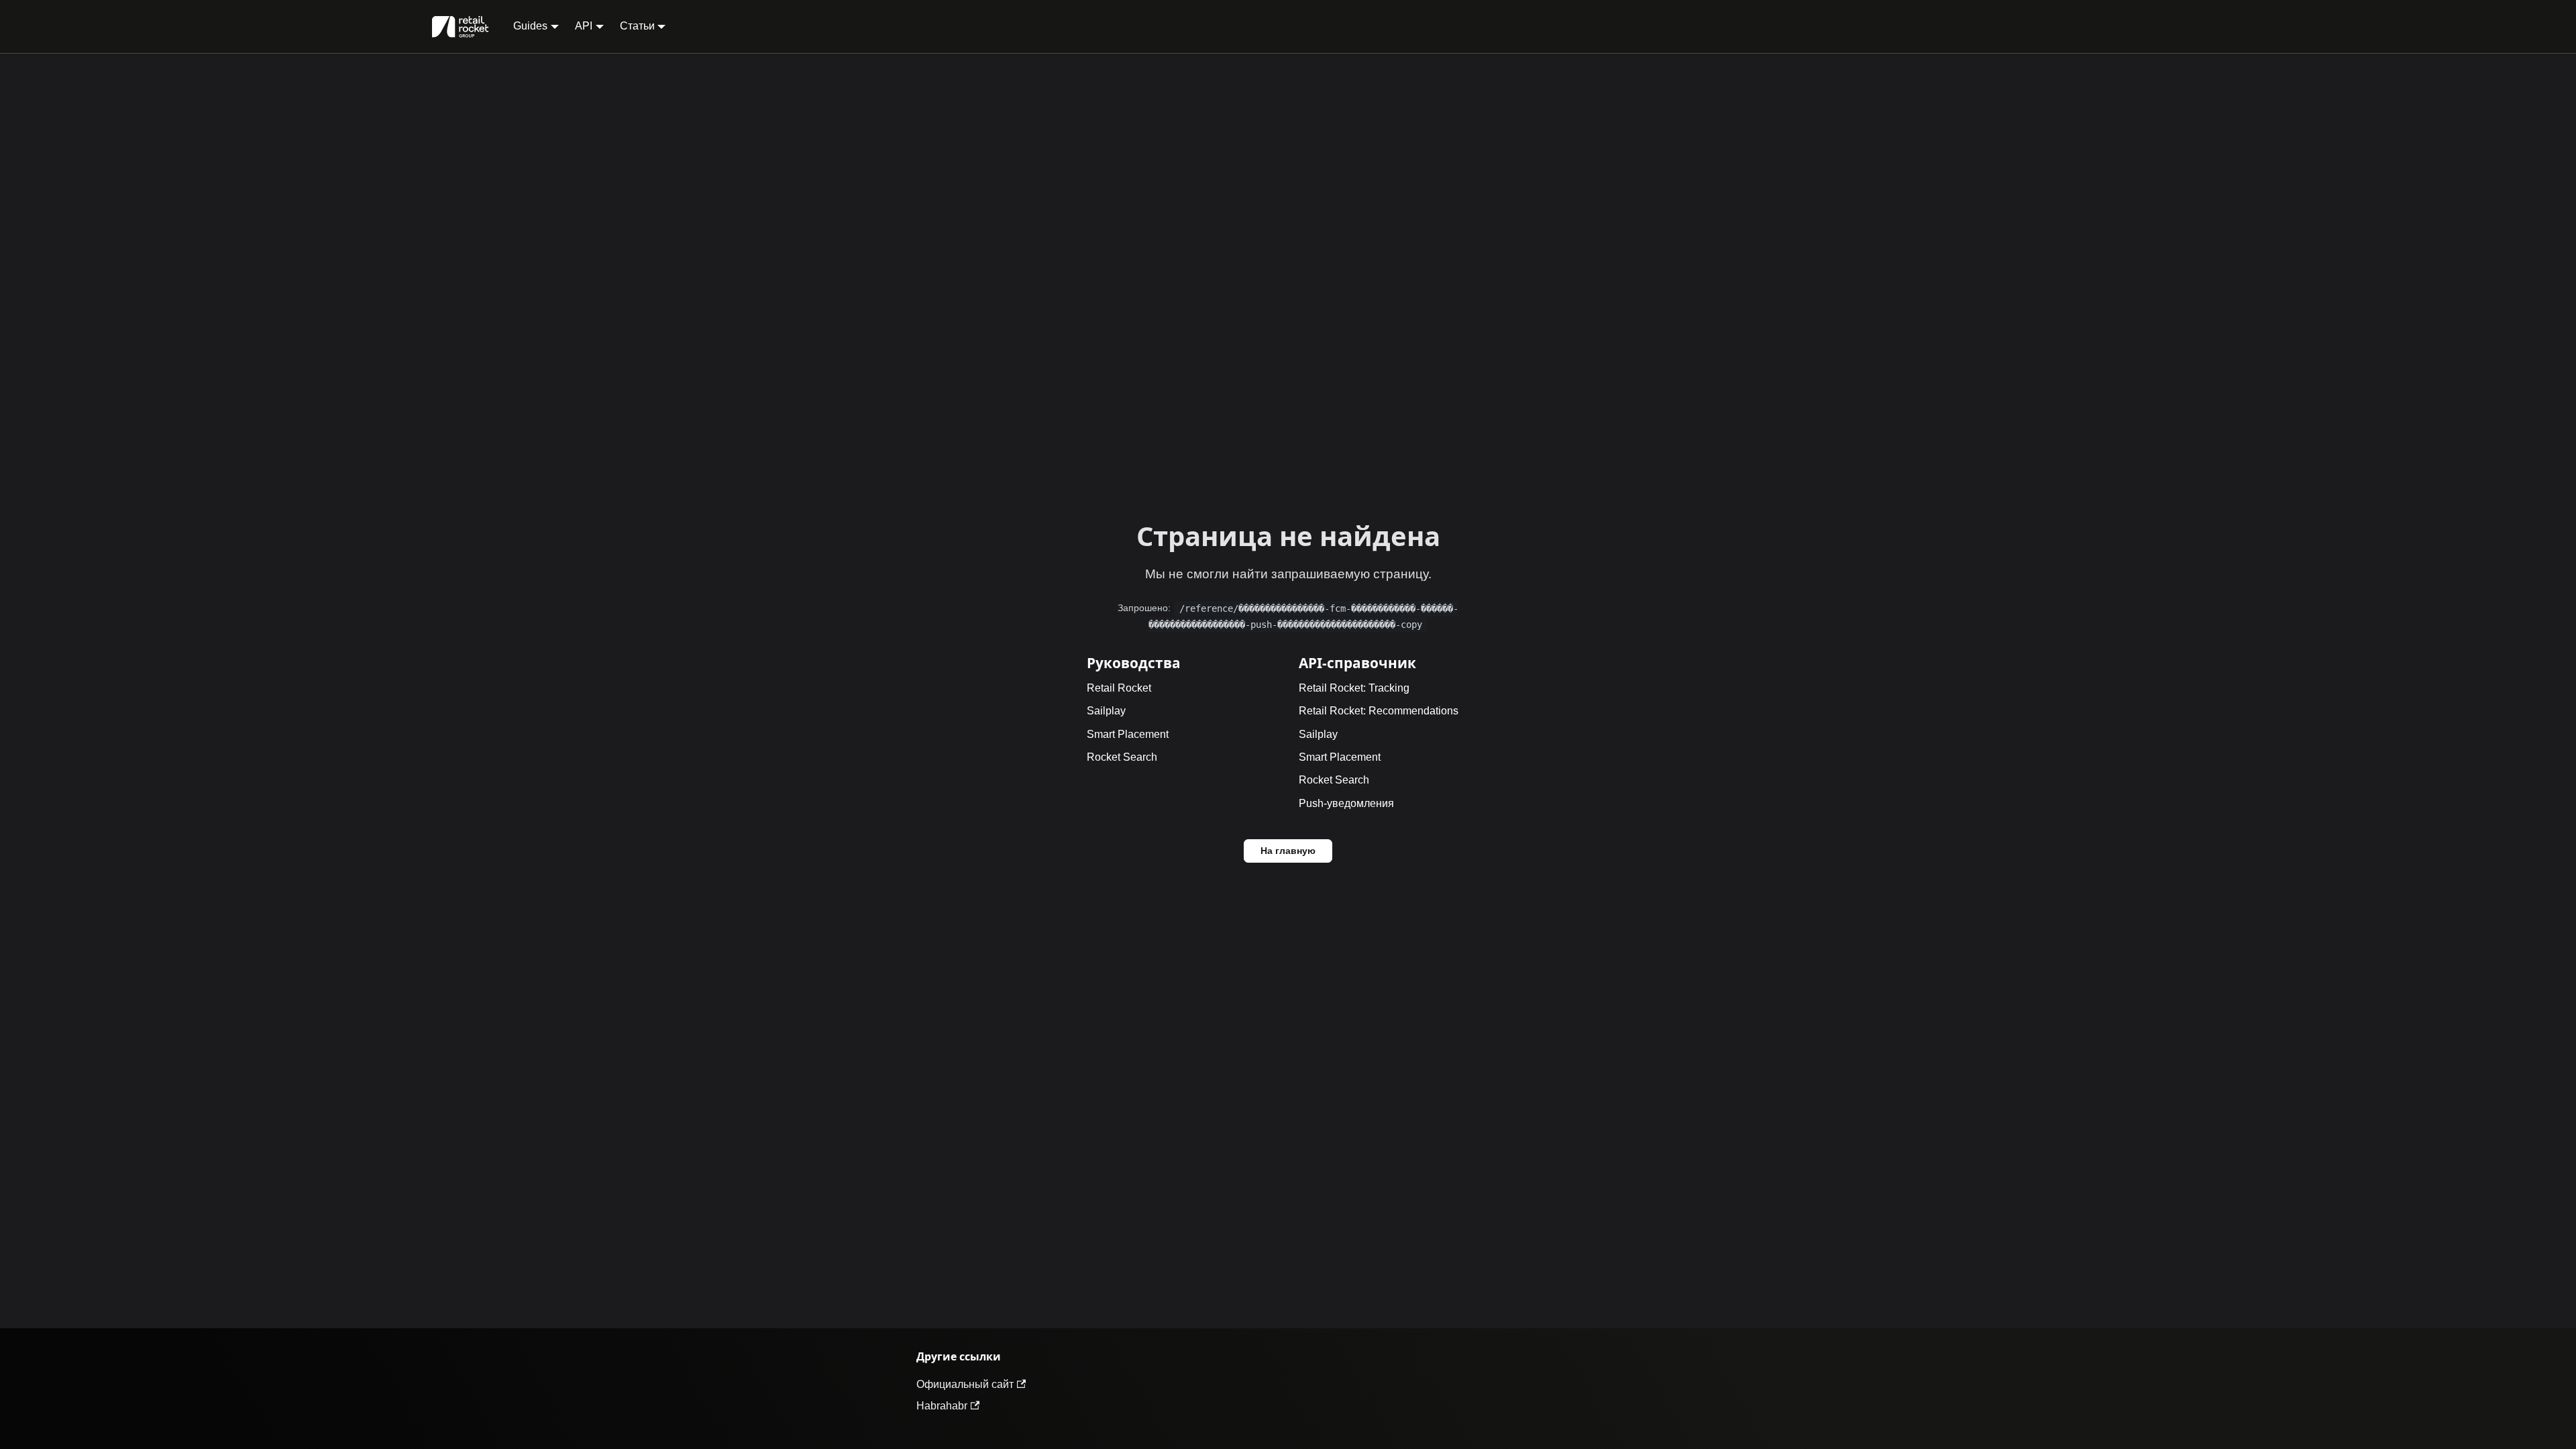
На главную (1288, 851)
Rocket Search (1122, 757)
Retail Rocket (1119, 688)
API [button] (584, 26)
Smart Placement (1128, 734)
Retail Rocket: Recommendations (1379, 711)
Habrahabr (942, 1406)
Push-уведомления (1346, 803)
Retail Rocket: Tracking (1354, 688)
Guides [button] (530, 26)
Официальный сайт (965, 1384)
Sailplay (1106, 711)
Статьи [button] (637, 26)
